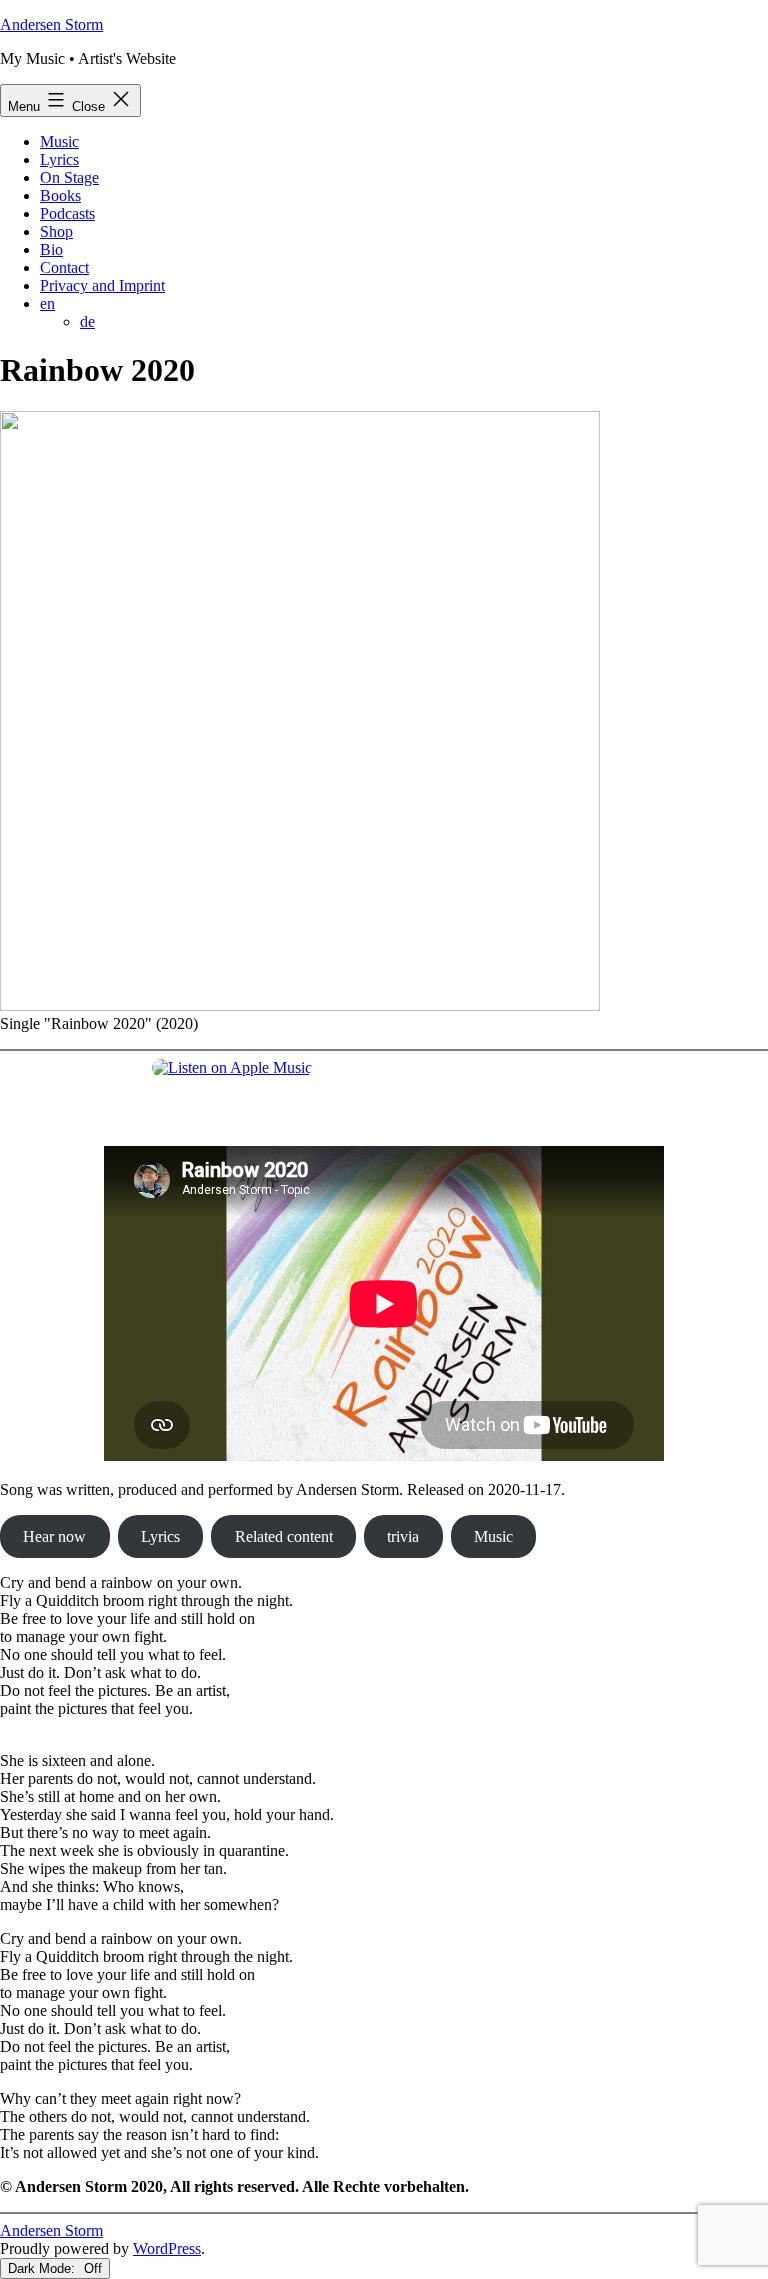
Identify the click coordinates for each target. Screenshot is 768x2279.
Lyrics (59, 159)
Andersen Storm (51, 24)
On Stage (69, 177)
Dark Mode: (43, 2268)
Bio (51, 249)
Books (60, 195)
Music (59, 141)
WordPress (167, 2248)
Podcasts (67, 213)
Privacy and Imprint (102, 285)
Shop (56, 231)
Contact (64, 267)
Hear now (54, 1536)
